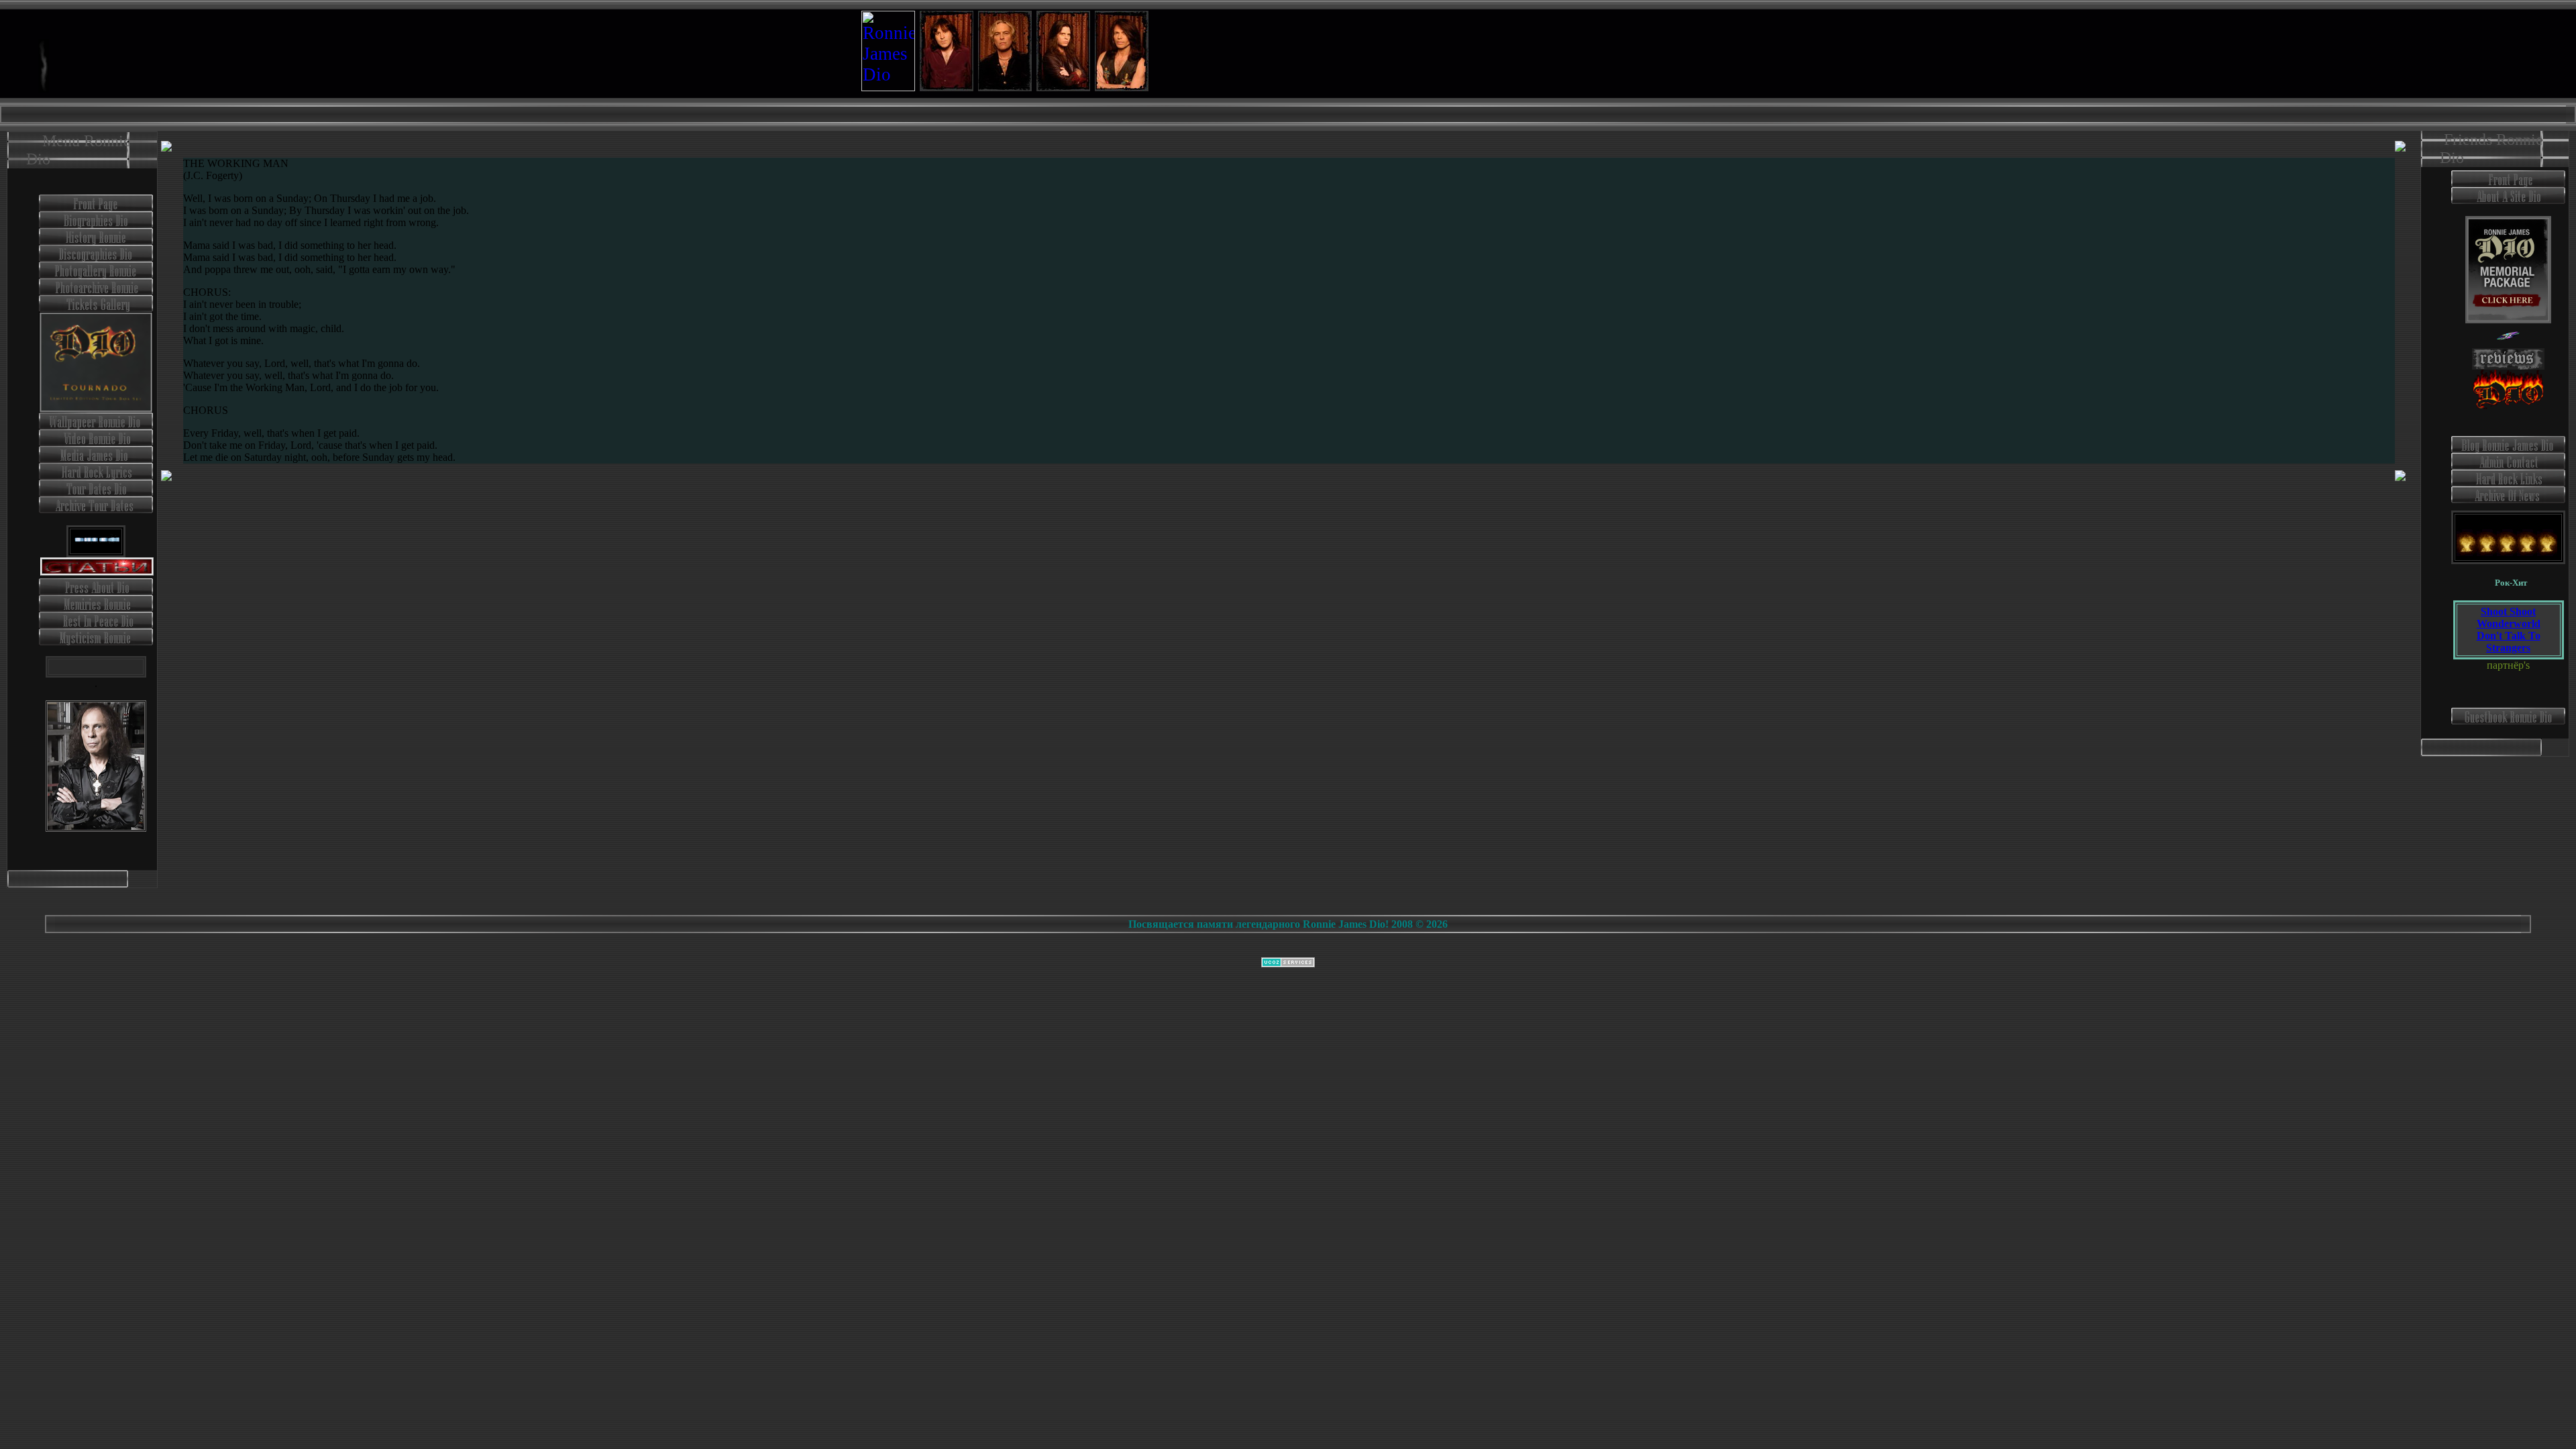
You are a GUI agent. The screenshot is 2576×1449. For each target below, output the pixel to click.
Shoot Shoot (2508, 611)
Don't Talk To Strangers (2509, 642)
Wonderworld (2509, 624)
